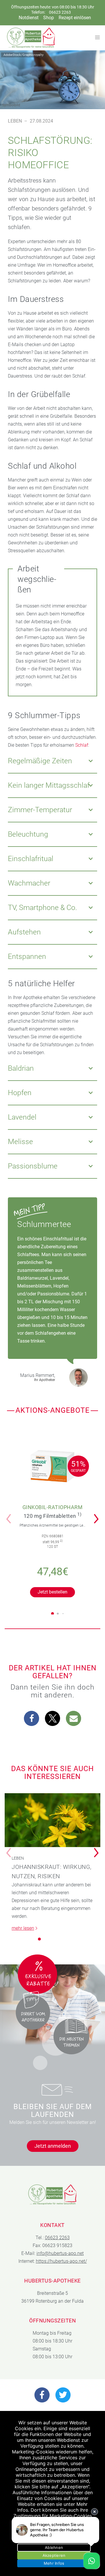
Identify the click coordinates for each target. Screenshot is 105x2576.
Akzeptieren (54, 2555)
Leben (15, 121)
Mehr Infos (54, 2563)
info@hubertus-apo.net (60, 2253)
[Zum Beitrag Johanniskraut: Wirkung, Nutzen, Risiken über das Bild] (52, 1820)
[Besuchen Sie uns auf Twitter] (63, 2395)
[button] (98, 1515)
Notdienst (29, 18)
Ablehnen (54, 2547)
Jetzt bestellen (52, 1592)
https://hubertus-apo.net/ (61, 2261)
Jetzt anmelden (53, 2146)
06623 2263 (60, 12)
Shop (49, 18)
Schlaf (82, 745)
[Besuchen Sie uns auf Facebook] (42, 2395)
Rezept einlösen (75, 18)
